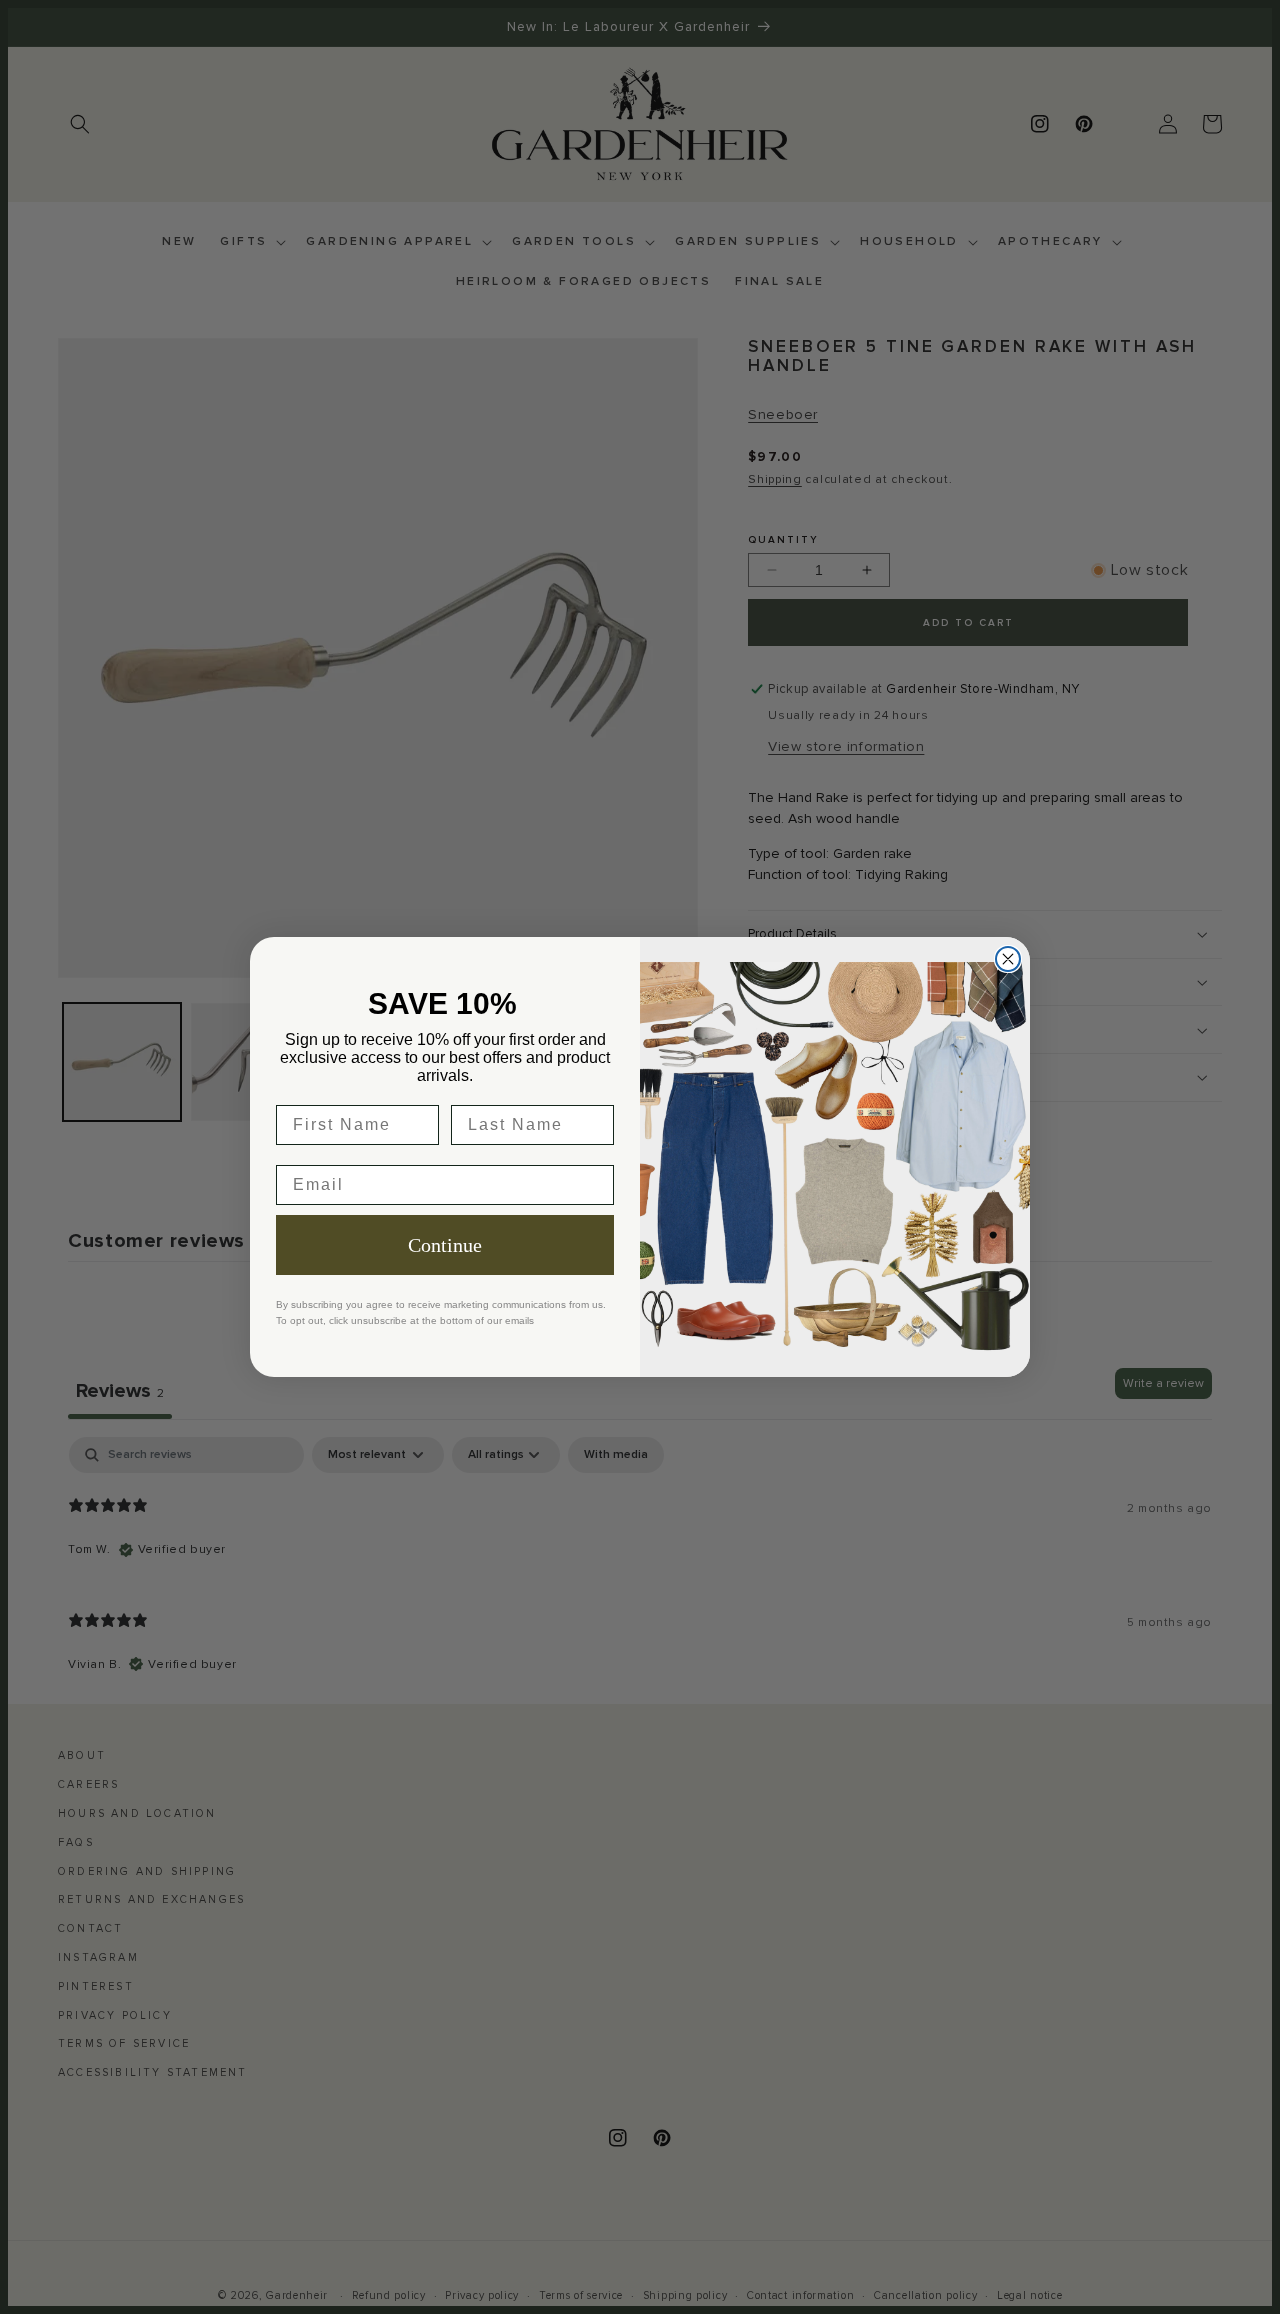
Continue (445, 1245)
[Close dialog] (1008, 959)
